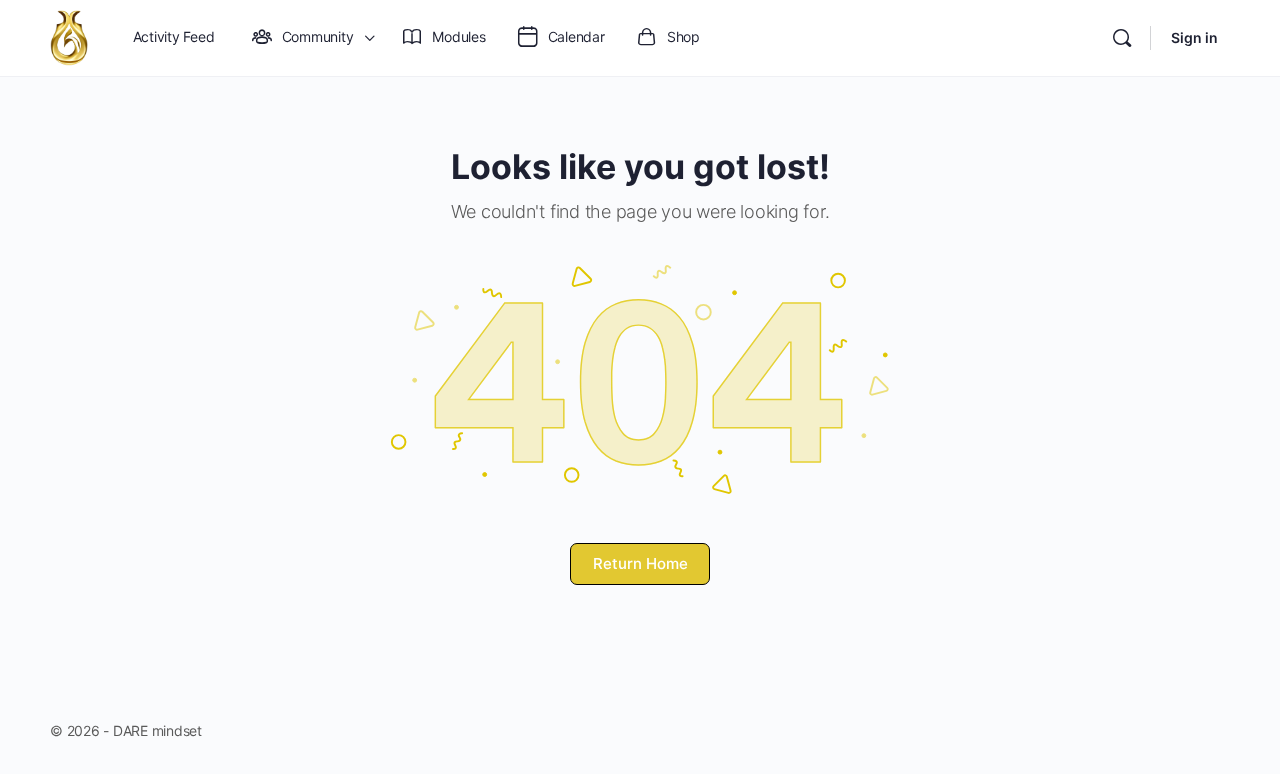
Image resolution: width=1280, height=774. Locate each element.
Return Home (640, 563)
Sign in (1194, 37)
